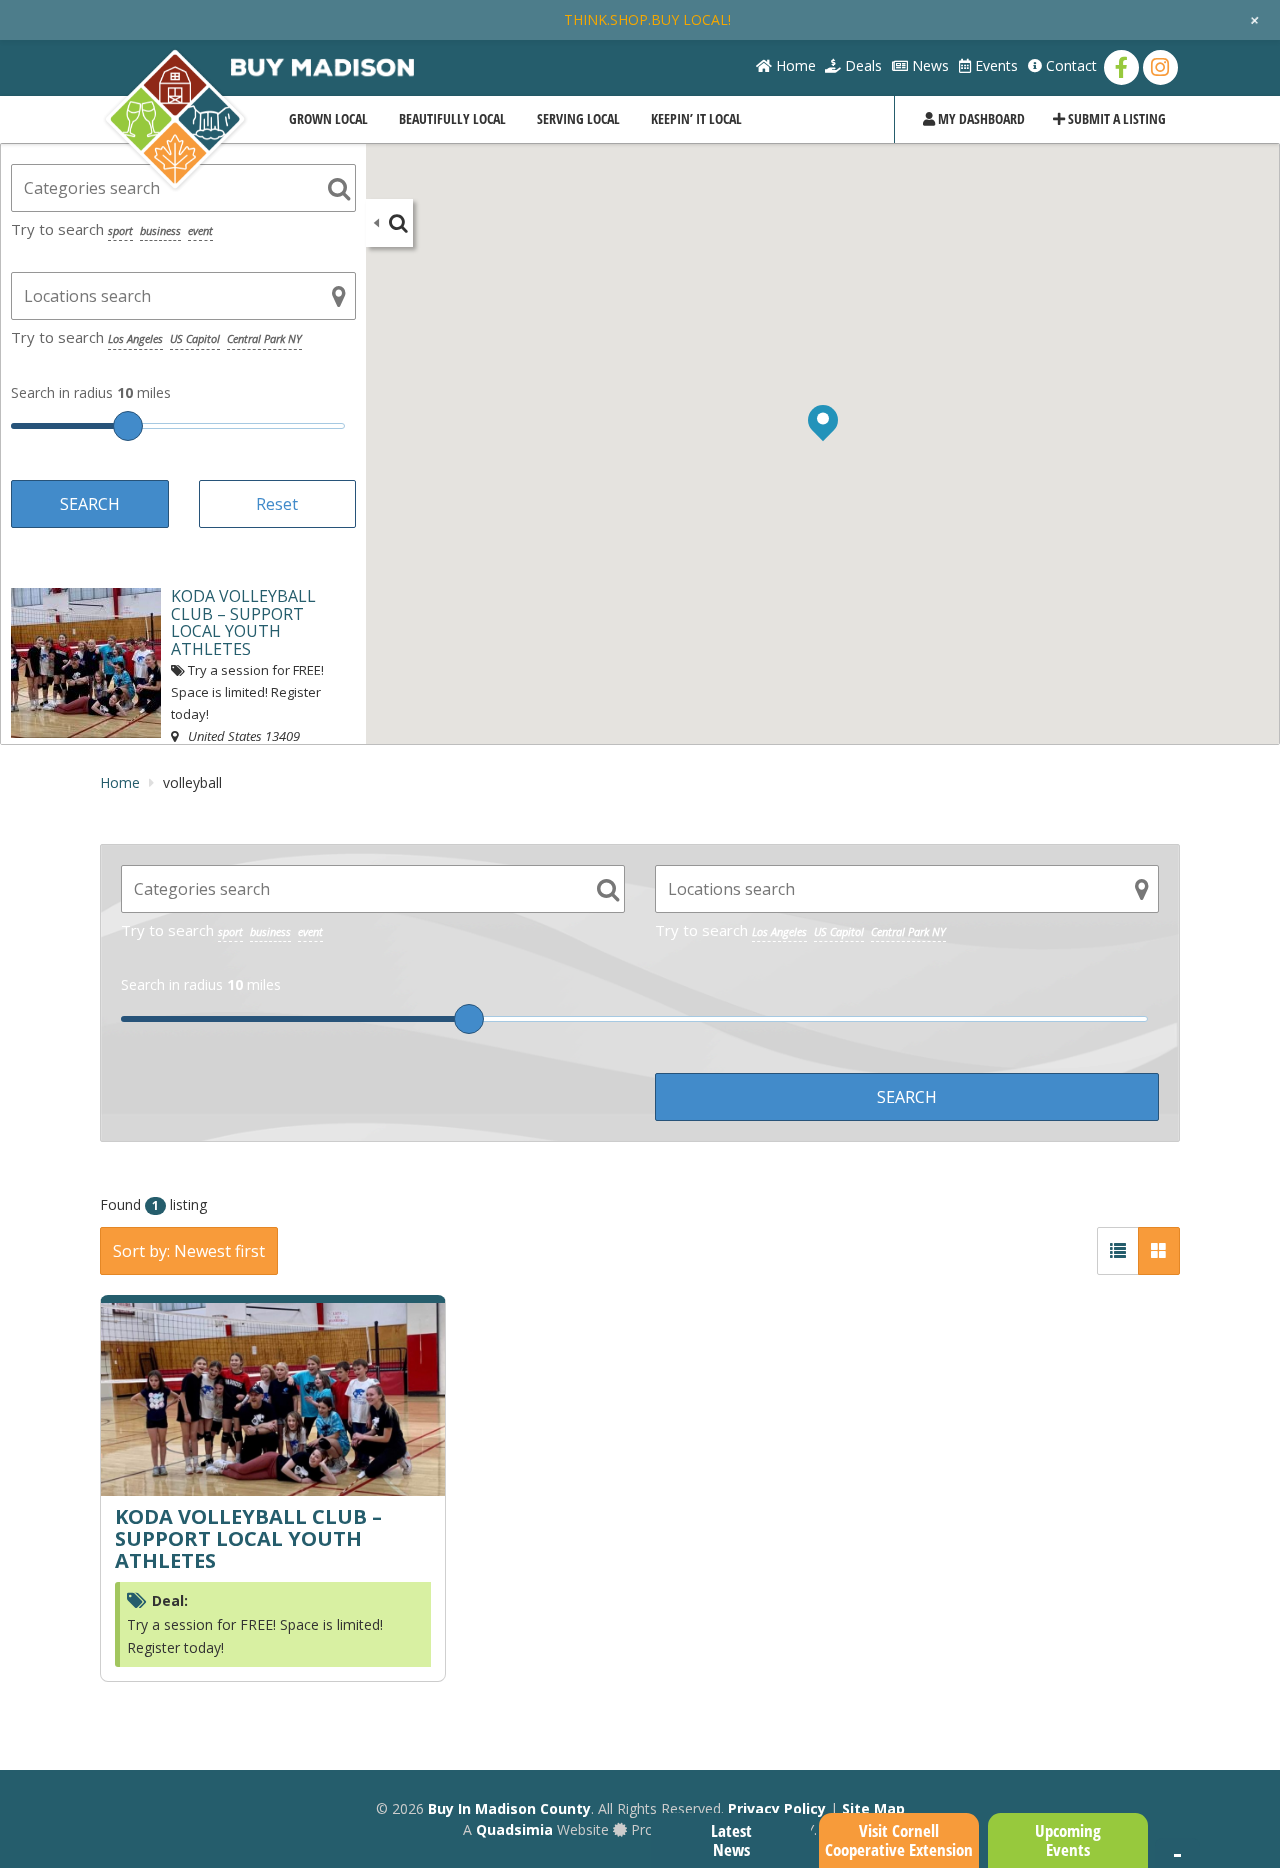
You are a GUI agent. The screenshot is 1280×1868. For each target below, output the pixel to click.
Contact (1069, 65)
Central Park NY (264, 338)
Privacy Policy (777, 1808)
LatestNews (731, 1840)
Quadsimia (514, 1829)
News (928, 65)
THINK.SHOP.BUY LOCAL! (647, 19)
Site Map (873, 1808)
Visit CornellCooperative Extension (899, 1840)
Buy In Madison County (509, 1808)
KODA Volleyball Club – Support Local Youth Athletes (248, 1538)
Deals (861, 65)
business (160, 230)
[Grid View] (1159, 1251)
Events (994, 65)
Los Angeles (135, 338)
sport (120, 230)
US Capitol (195, 338)
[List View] (1118, 1251)
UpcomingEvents (1068, 1840)
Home (794, 65)
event (200, 230)
